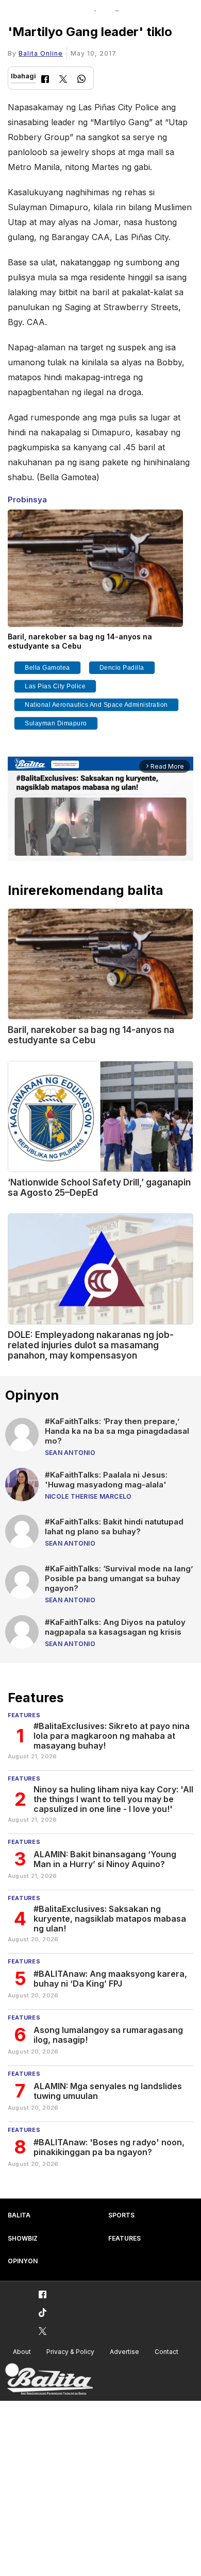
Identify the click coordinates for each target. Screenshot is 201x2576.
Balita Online (41, 53)
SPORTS (121, 2215)
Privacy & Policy (70, 2352)
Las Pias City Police (55, 686)
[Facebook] (45, 80)
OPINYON (23, 2261)
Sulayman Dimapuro (56, 723)
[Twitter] (63, 80)
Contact (166, 2352)
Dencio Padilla (122, 668)
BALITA (19, 2215)
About (22, 2352)
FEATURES (124, 2238)
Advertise (124, 2352)
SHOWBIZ (23, 2238)
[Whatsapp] (81, 80)
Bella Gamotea (47, 668)
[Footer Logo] (49, 2379)
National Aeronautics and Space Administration (96, 705)
